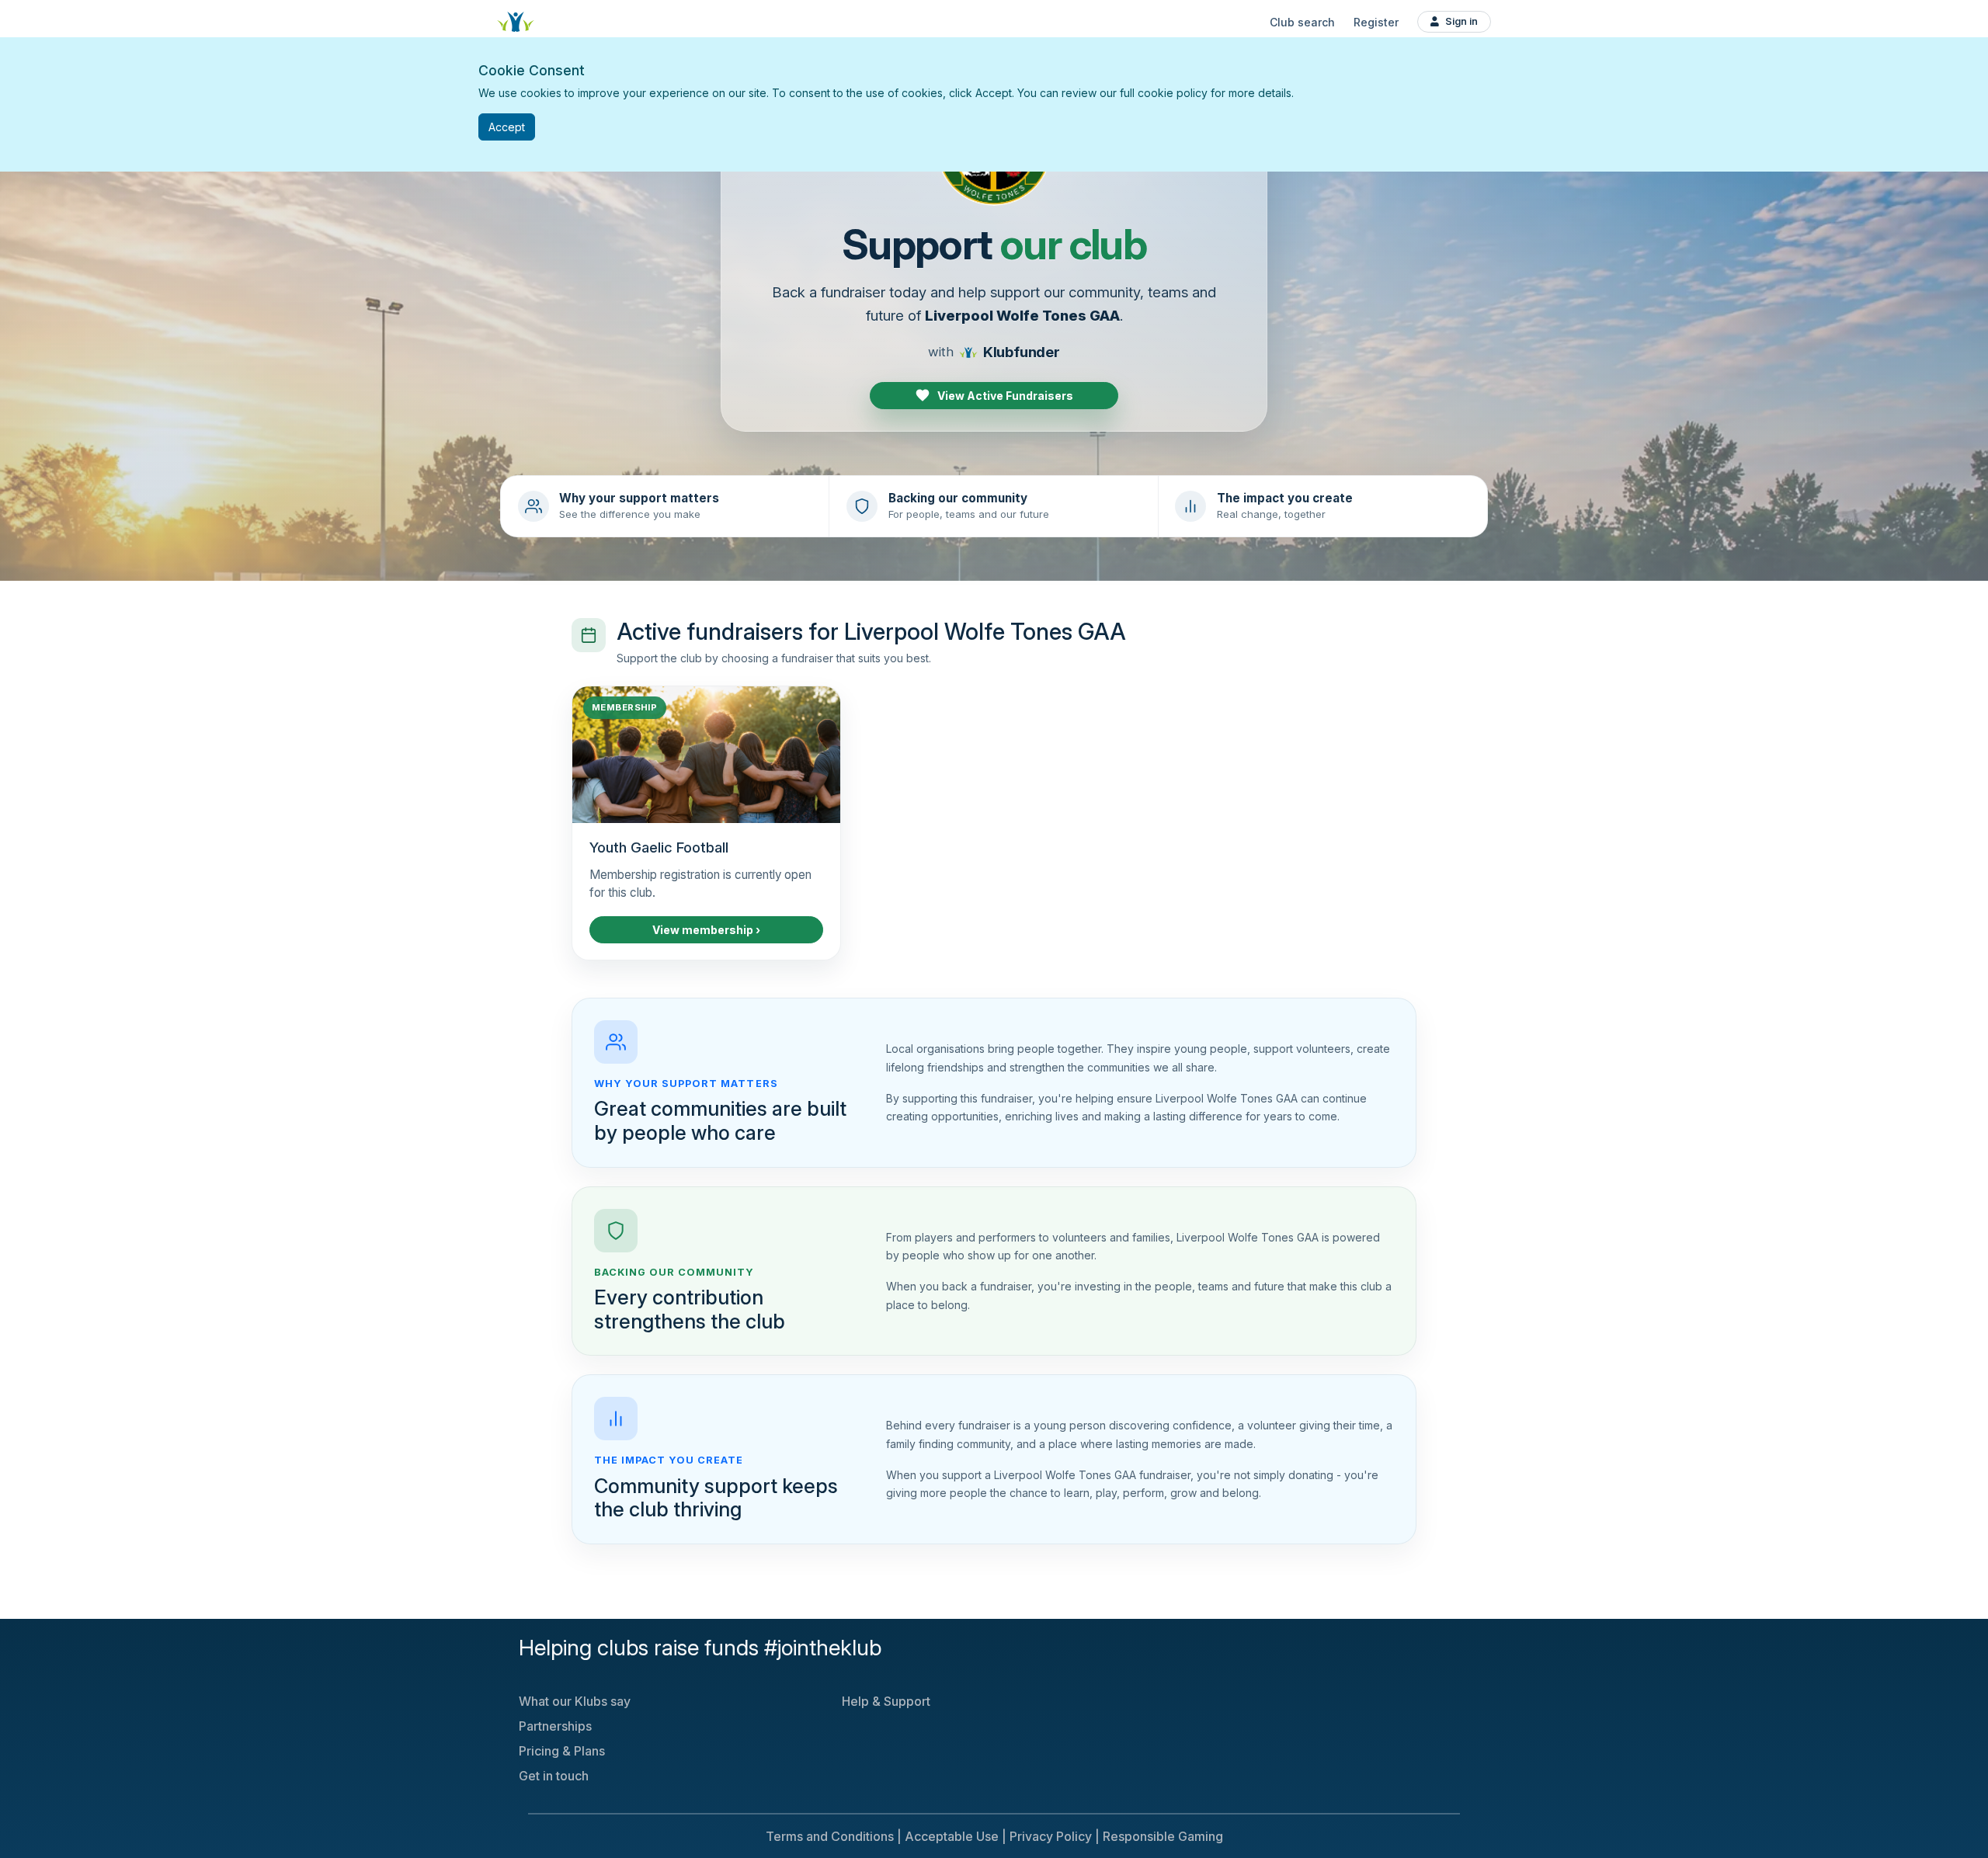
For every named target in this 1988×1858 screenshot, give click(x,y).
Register (1376, 22)
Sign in (1461, 21)
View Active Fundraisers (1005, 396)
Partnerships (555, 1726)
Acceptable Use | (956, 1836)
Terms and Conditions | (834, 1836)
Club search (1302, 22)
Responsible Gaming (1163, 1836)
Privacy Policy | (1055, 1836)
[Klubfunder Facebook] (1174, 1657)
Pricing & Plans (562, 1751)
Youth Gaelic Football (659, 847)
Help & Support (886, 1701)
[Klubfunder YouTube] (1180, 1657)
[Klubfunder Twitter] (1168, 1657)
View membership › (706, 930)
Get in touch (554, 1776)
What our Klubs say (575, 1701)
